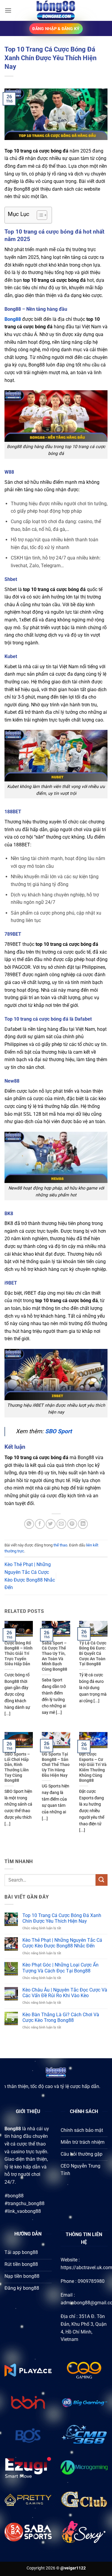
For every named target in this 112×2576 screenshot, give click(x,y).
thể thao (60, 1545)
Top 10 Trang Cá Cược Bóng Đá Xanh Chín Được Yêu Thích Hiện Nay (62, 1918)
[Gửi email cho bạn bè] (61, 1524)
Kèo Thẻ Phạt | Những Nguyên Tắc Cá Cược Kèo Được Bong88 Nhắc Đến (62, 1943)
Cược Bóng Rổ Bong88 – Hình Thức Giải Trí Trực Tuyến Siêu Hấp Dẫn (19, 1654)
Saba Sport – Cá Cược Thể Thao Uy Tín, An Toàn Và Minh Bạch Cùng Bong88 (55, 1656)
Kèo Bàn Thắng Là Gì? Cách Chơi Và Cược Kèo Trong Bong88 (61, 2017)
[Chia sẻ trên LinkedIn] (83, 1524)
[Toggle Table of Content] (39, 215)
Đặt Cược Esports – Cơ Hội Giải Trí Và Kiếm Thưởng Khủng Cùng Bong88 (93, 1767)
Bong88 (13, 319)
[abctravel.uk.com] (56, 10)
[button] (8, 10)
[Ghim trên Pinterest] (72, 1524)
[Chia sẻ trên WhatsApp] (29, 1524)
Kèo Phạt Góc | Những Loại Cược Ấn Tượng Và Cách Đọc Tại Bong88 (60, 1968)
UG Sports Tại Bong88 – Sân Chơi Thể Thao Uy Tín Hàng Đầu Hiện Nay (56, 1765)
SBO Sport (58, 1431)
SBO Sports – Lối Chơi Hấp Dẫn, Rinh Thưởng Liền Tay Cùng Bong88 (17, 1767)
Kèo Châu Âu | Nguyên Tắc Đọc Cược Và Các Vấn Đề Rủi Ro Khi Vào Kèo (65, 1993)
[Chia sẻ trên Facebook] (40, 1524)
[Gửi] (102, 1880)
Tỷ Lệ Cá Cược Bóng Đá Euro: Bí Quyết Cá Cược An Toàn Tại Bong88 (93, 1654)
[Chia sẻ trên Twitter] (51, 1524)
